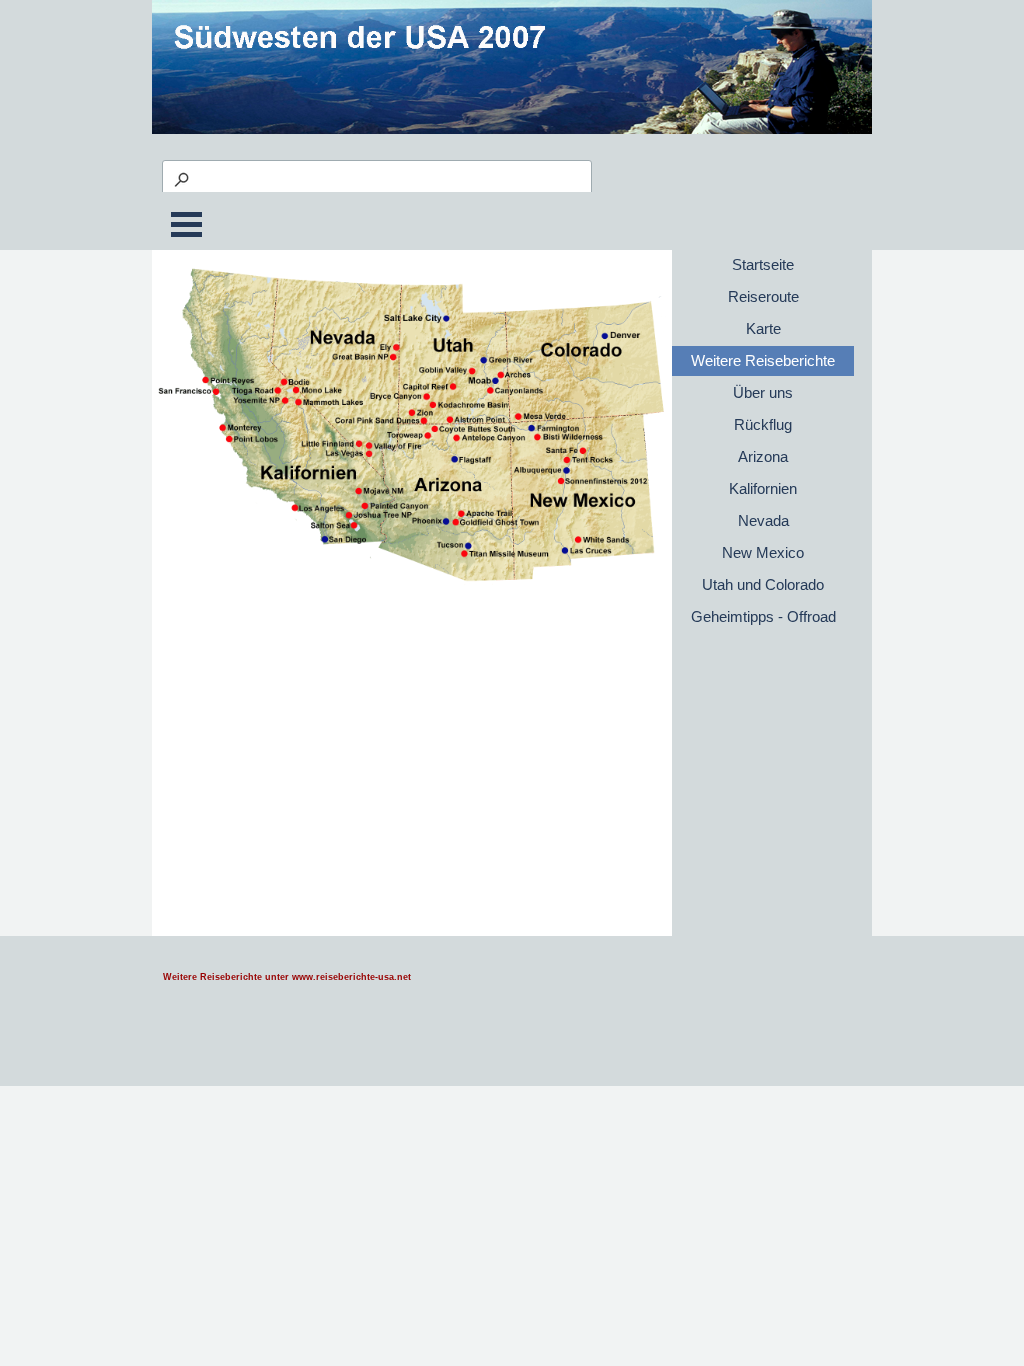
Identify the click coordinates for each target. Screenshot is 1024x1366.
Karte (763, 329)
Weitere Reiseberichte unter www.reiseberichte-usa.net (287, 977)
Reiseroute (763, 297)
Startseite (763, 265)
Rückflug (763, 425)
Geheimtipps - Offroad (763, 617)
